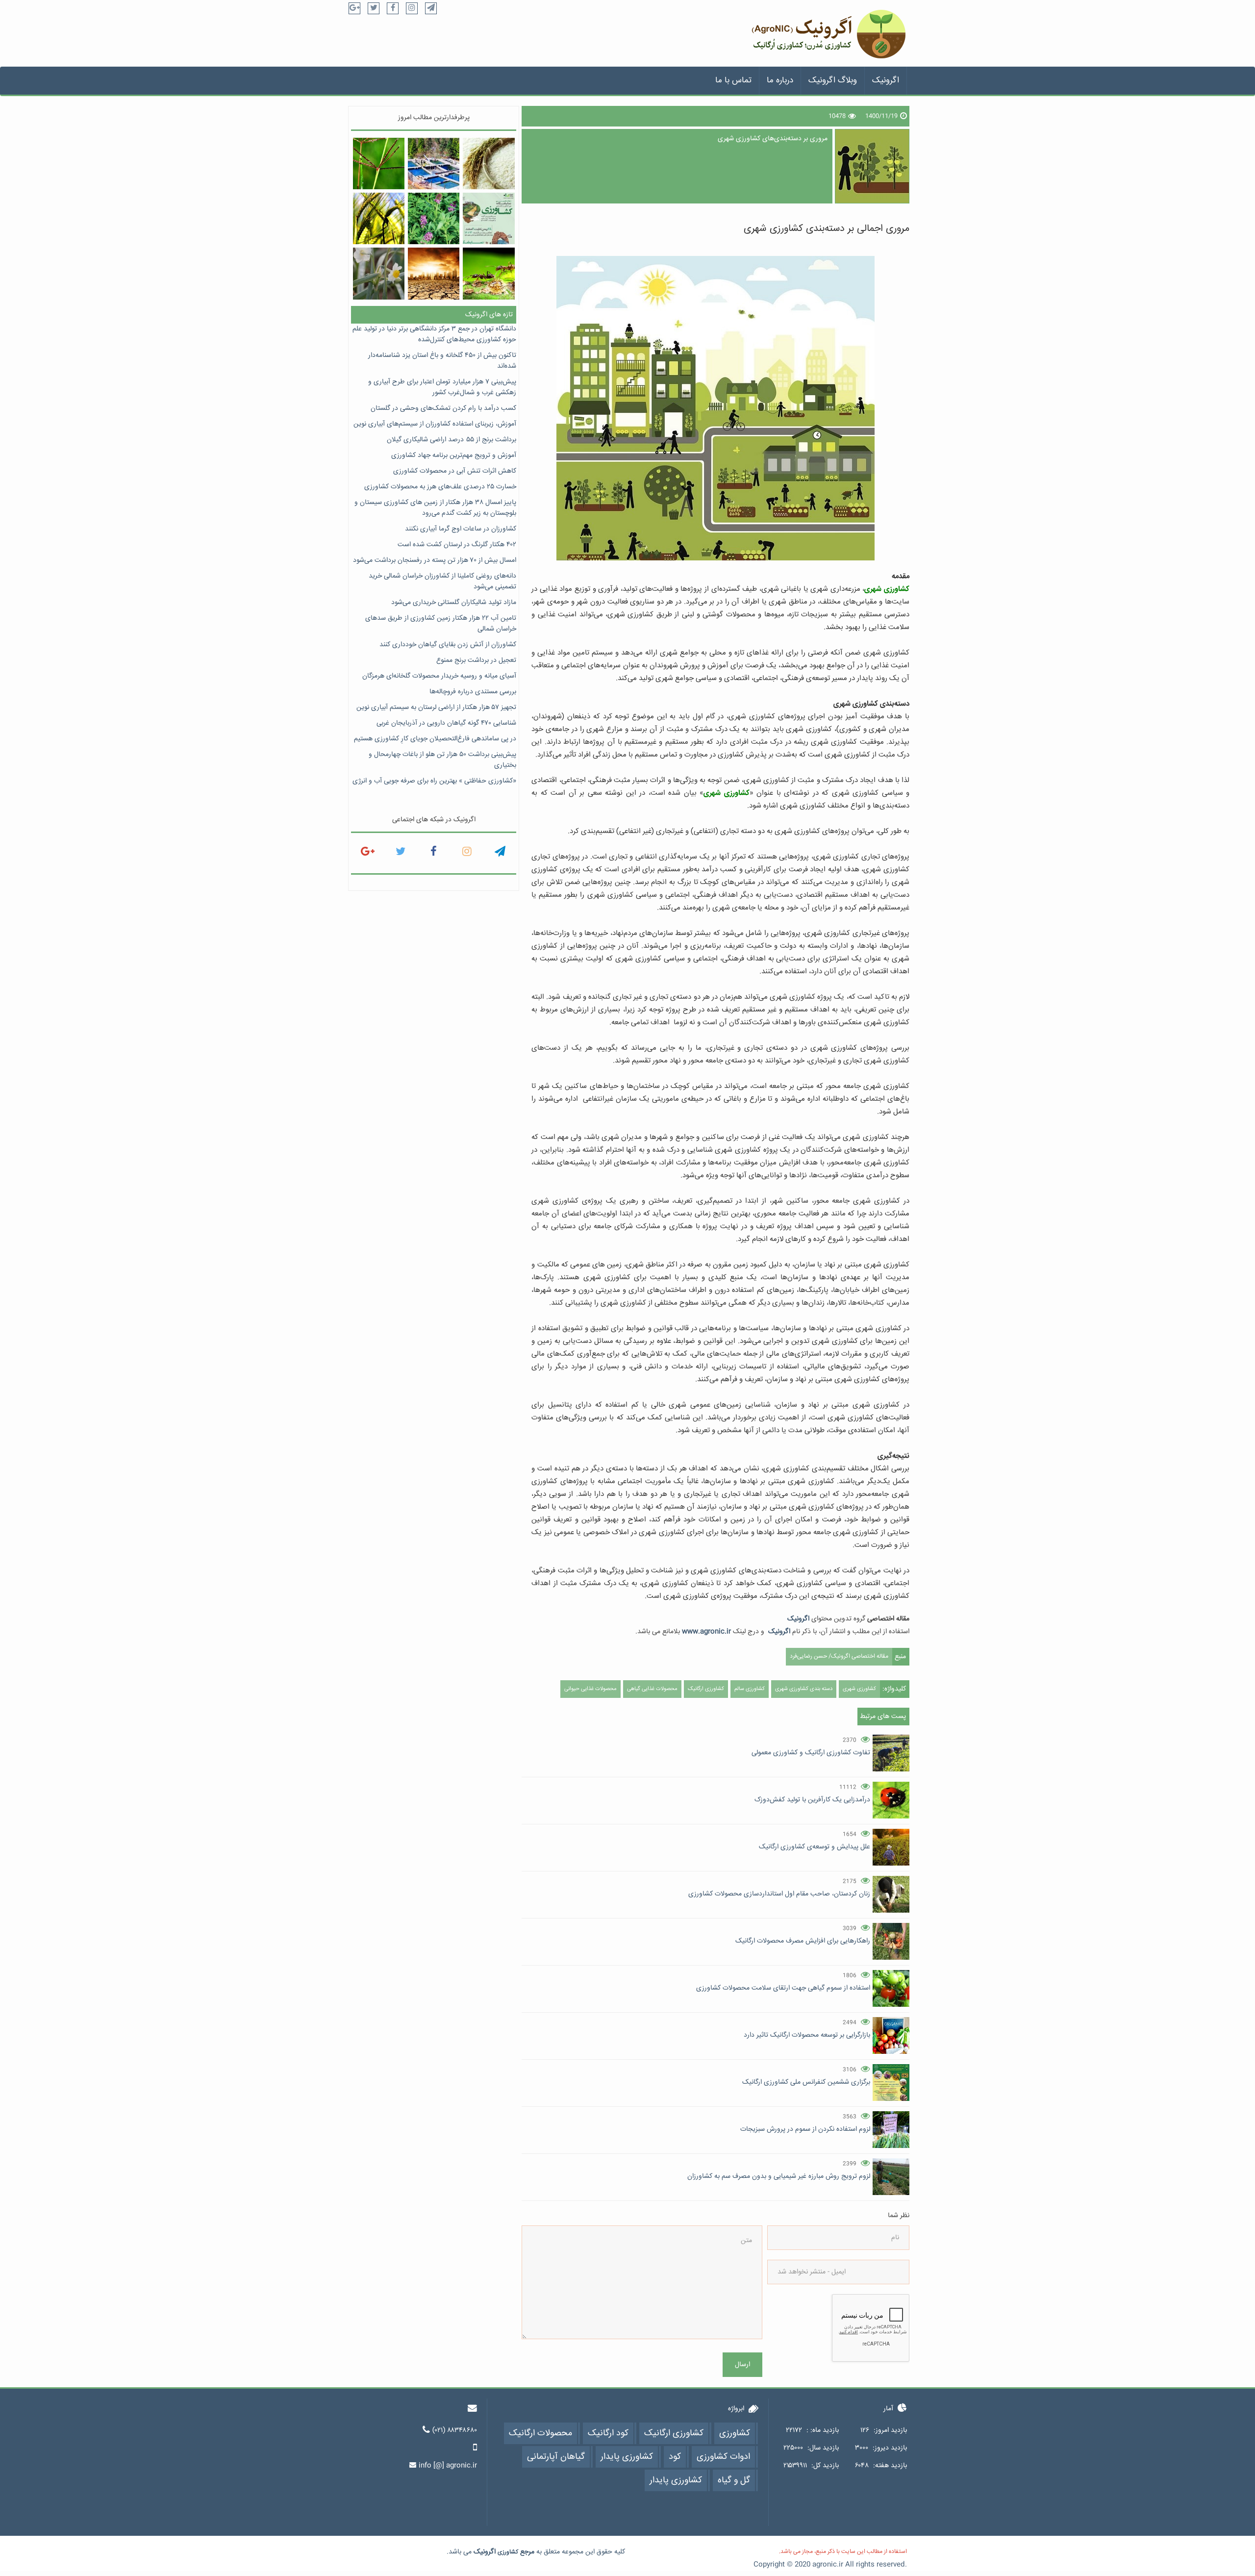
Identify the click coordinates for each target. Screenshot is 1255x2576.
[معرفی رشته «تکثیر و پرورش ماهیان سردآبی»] (434, 164)
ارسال (742, 2365)
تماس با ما (733, 81)
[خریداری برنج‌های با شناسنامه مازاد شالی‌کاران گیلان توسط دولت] (489, 164)
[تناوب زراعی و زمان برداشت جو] (379, 218)
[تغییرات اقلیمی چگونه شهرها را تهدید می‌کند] (434, 273)
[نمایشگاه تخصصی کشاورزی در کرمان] (489, 218)
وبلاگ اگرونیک (833, 81)
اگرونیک (886, 81)
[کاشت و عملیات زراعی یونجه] (434, 218)
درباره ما (780, 81)
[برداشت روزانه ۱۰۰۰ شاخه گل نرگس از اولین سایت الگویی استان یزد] (379, 273)
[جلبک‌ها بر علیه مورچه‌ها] (489, 273)
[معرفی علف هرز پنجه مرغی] (379, 164)
